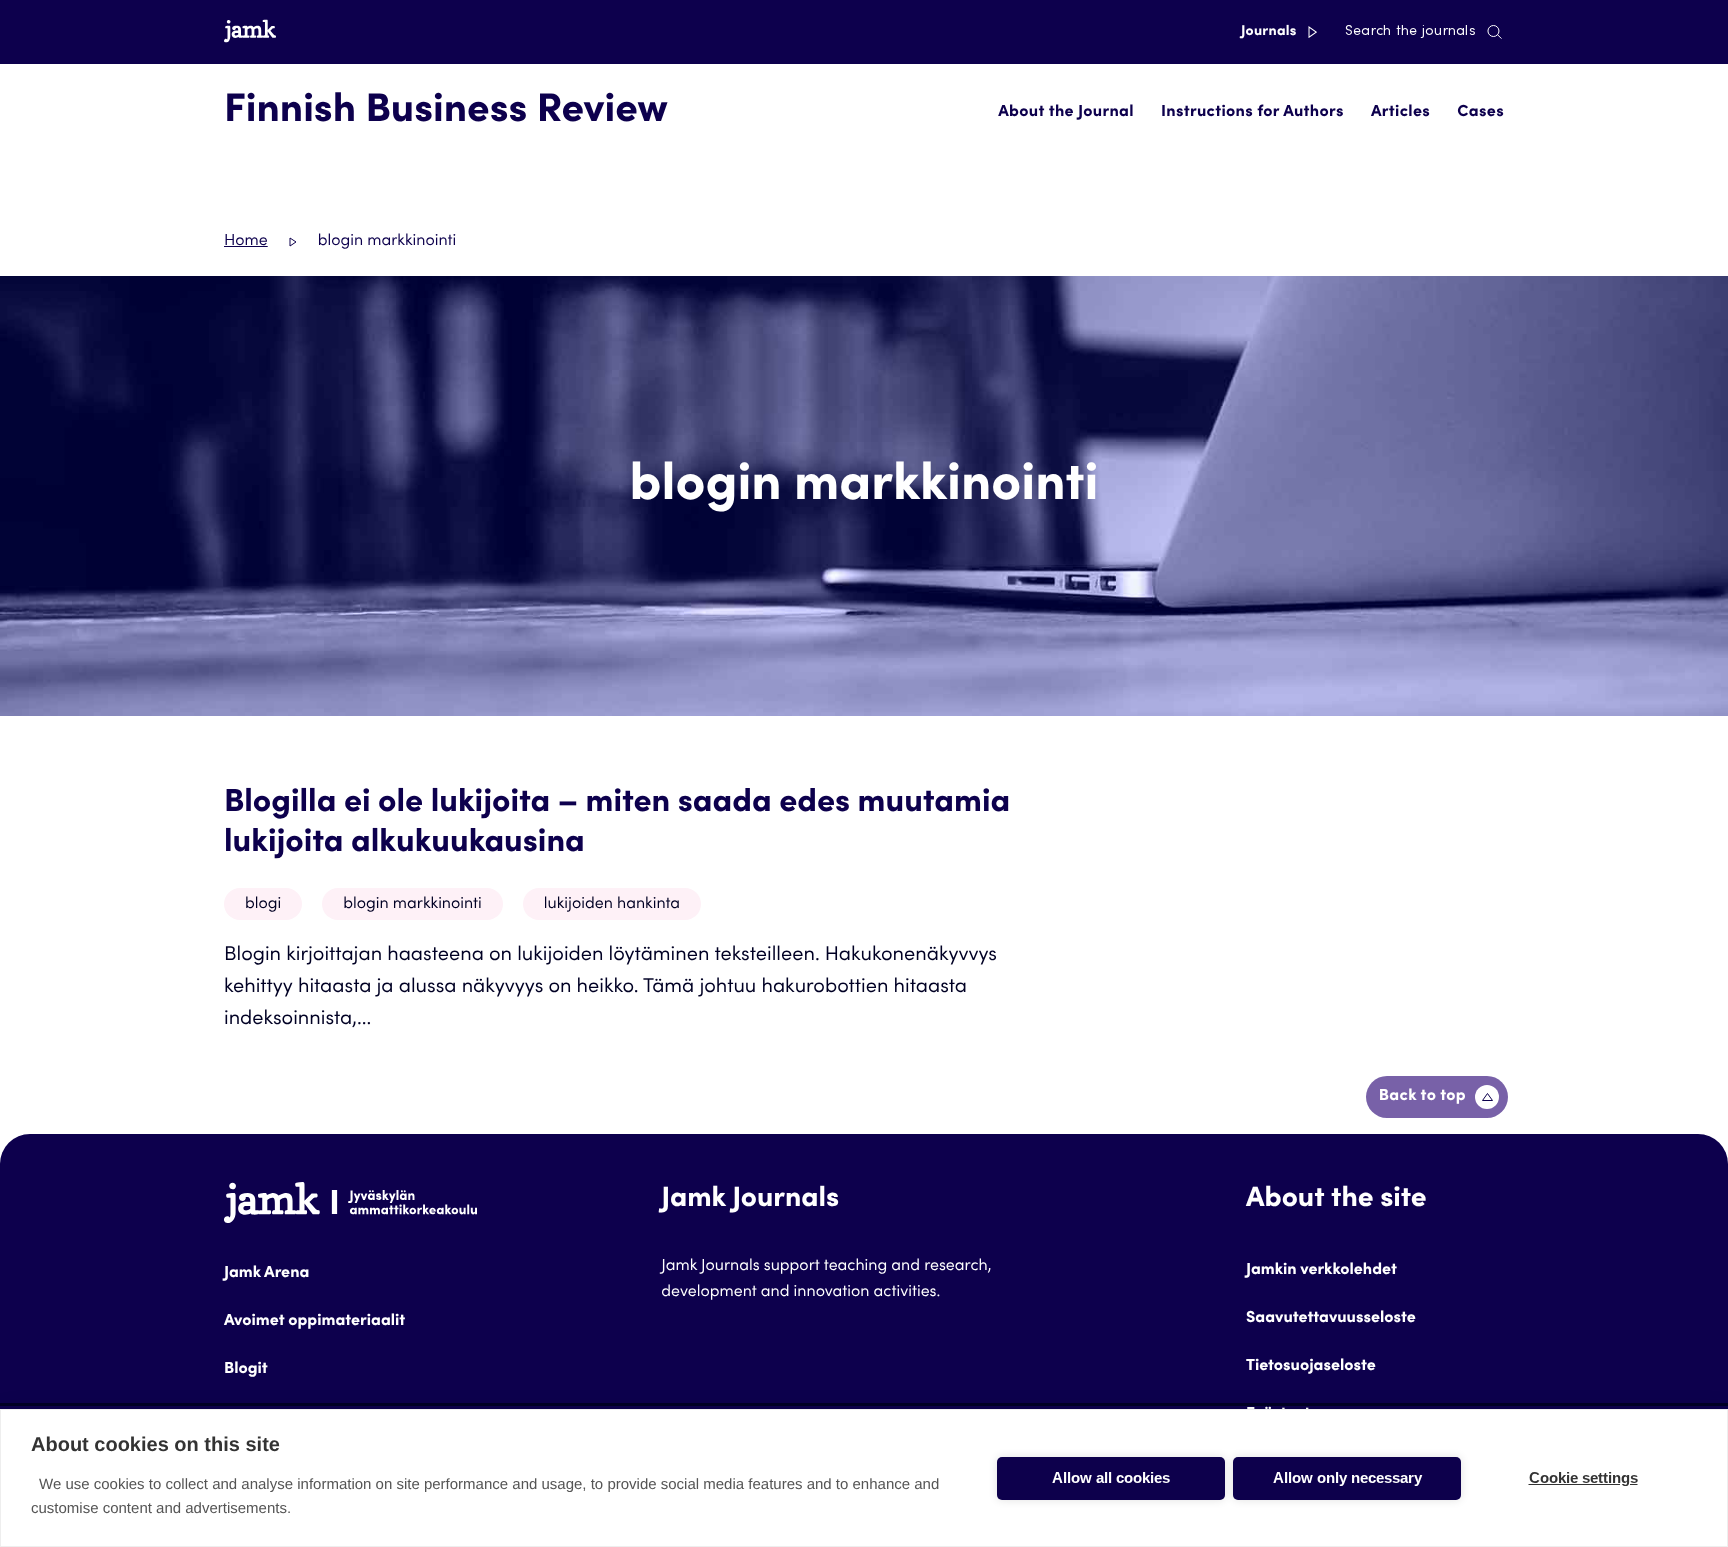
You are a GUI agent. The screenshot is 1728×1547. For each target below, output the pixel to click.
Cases (1480, 113)
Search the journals (1410, 32)
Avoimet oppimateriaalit (314, 1322)
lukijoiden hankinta (612, 905)
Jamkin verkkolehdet (1321, 1271)
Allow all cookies (1111, 1477)
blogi (263, 905)
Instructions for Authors (1252, 113)
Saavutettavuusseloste (1331, 1319)
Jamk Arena (266, 1274)
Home (246, 242)
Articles (1400, 113)
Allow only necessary (1347, 1477)
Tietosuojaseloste (1311, 1367)
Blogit (246, 1370)
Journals (1270, 32)
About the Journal (1066, 113)
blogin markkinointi (412, 905)
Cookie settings (1583, 1477)
